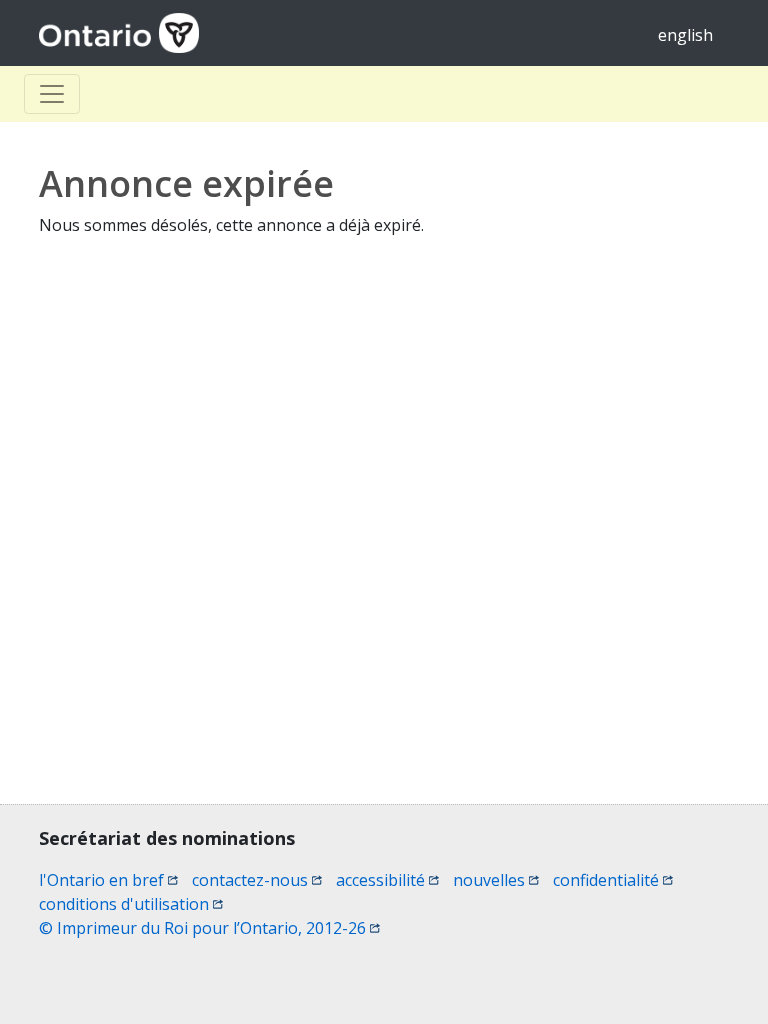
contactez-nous (257, 880)
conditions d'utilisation (131, 904)
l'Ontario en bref (108, 880)
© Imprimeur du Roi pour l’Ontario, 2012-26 (209, 928)
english (685, 35)
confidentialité (613, 880)
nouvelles (496, 880)
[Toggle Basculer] (52, 94)
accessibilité (387, 880)
